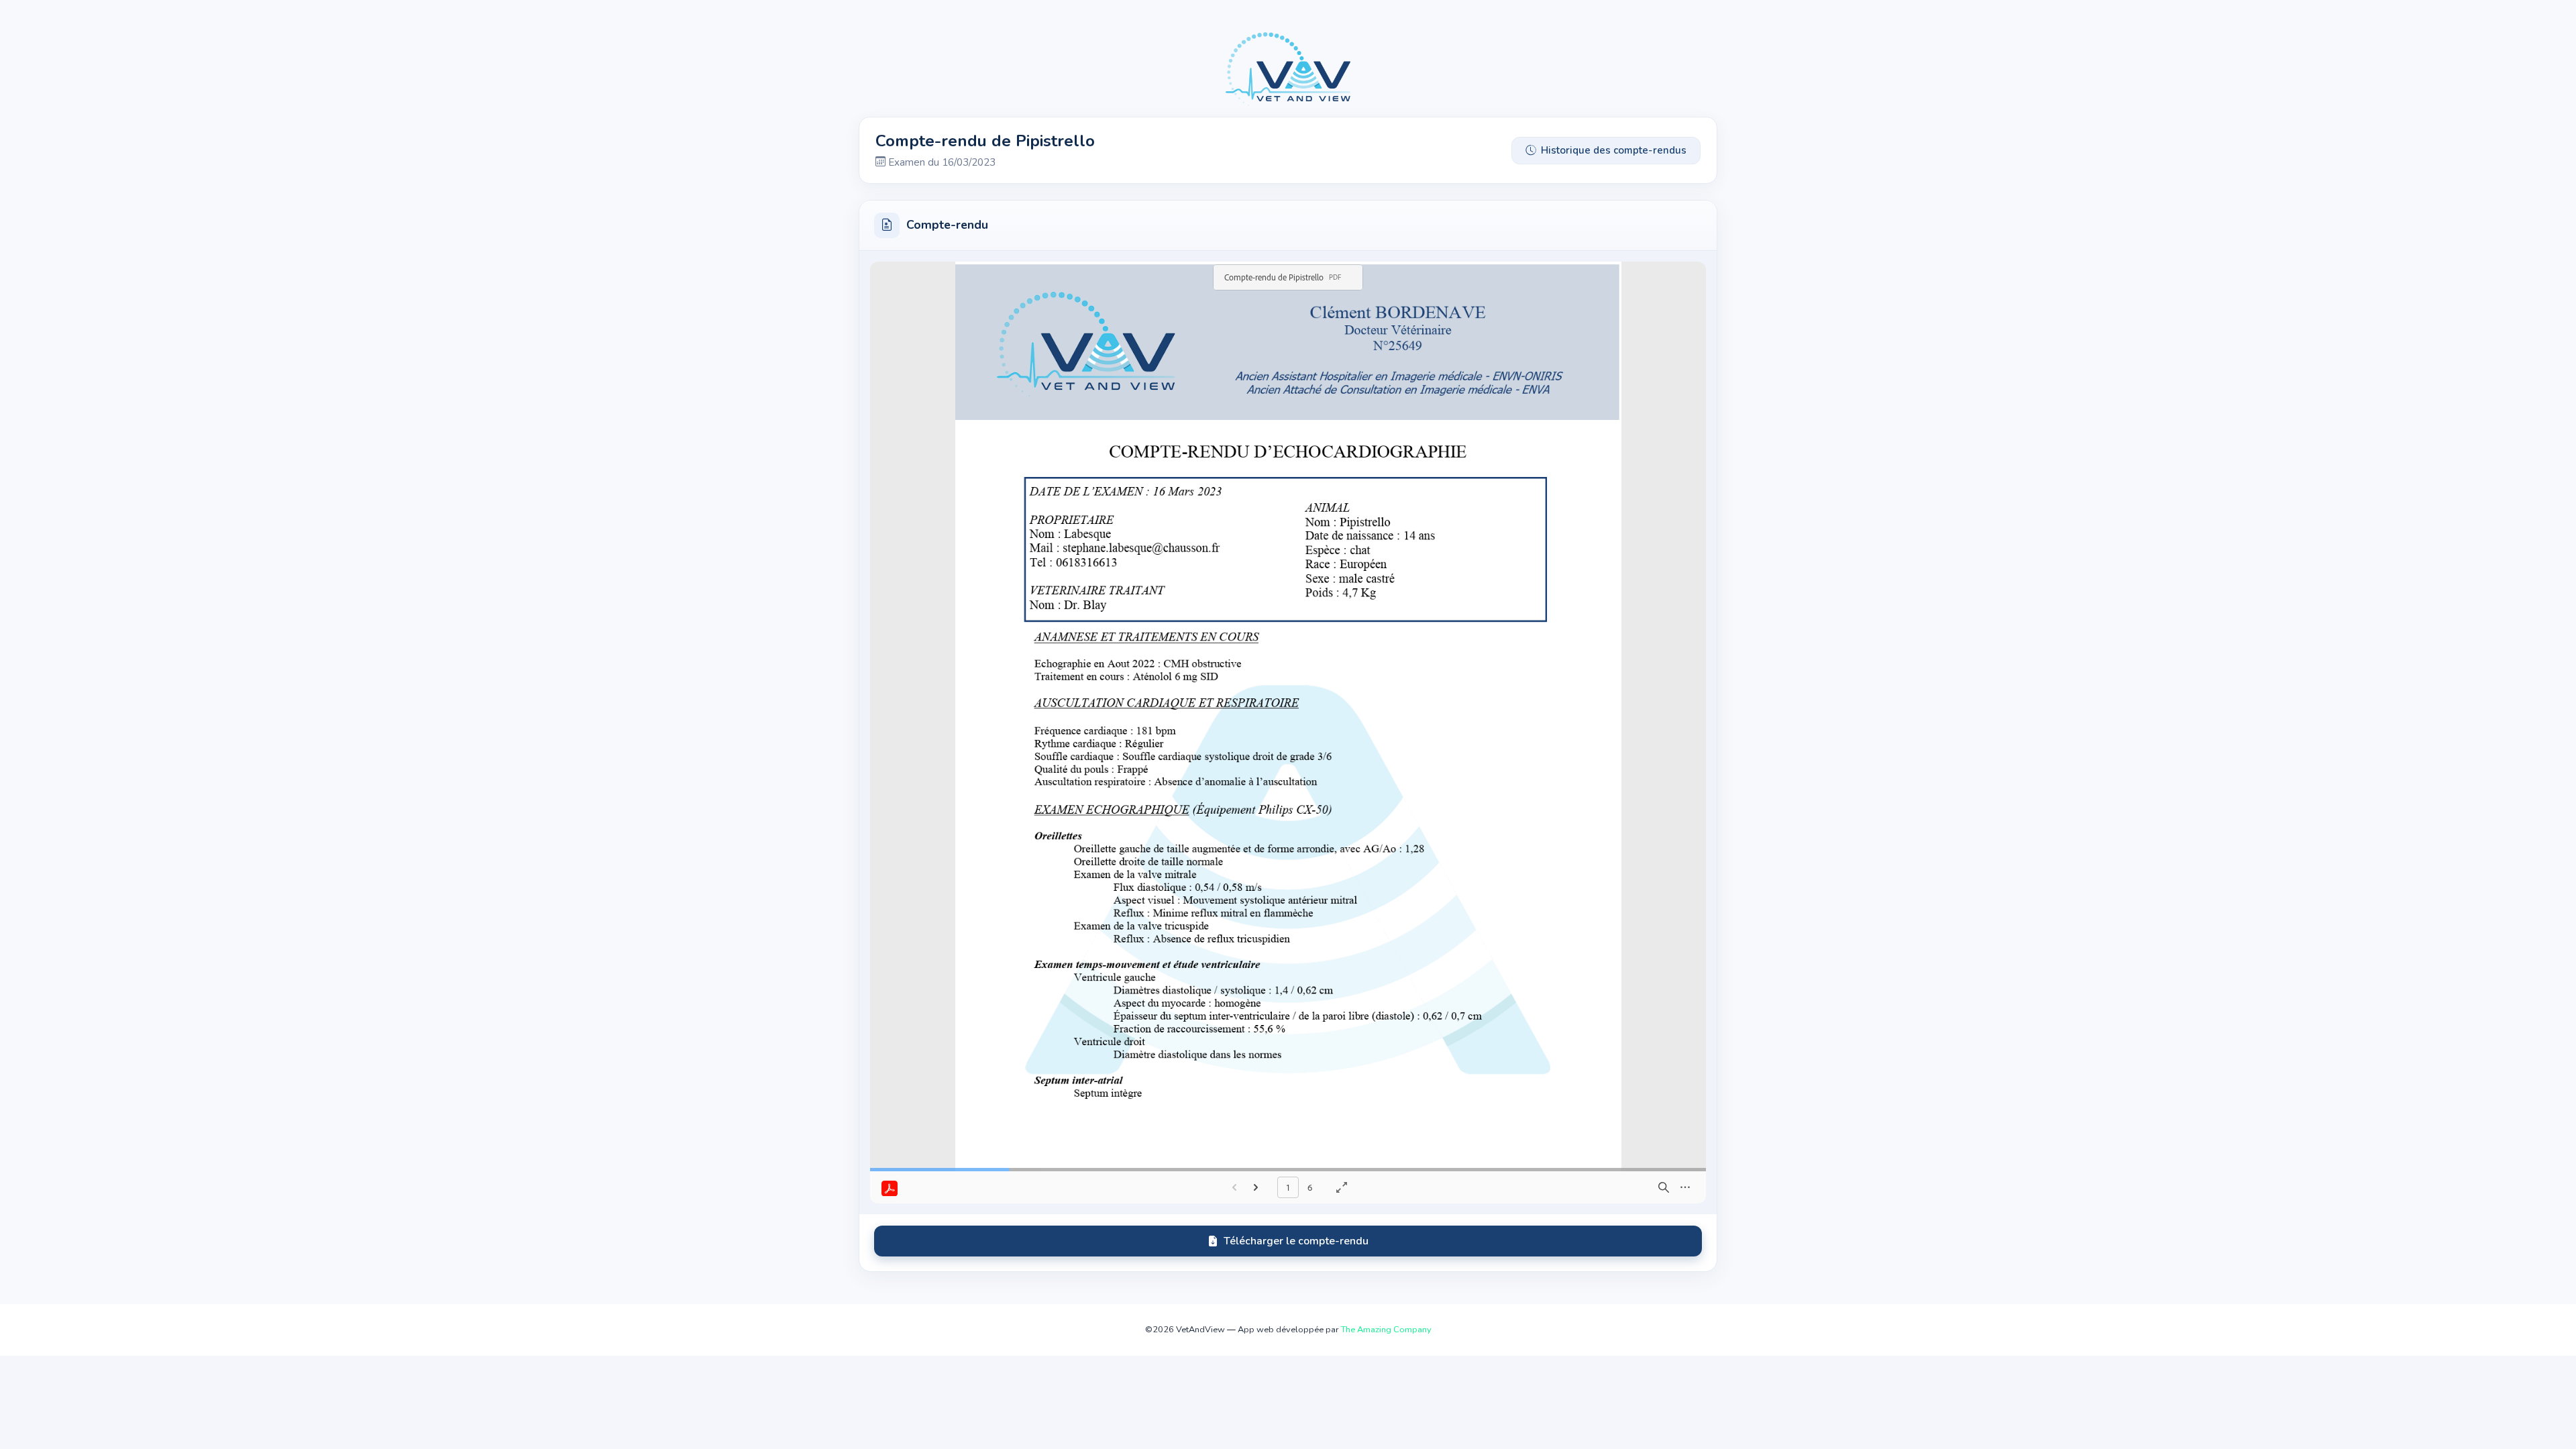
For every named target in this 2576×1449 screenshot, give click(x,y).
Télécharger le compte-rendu (1296, 1241)
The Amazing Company (1386, 1330)
